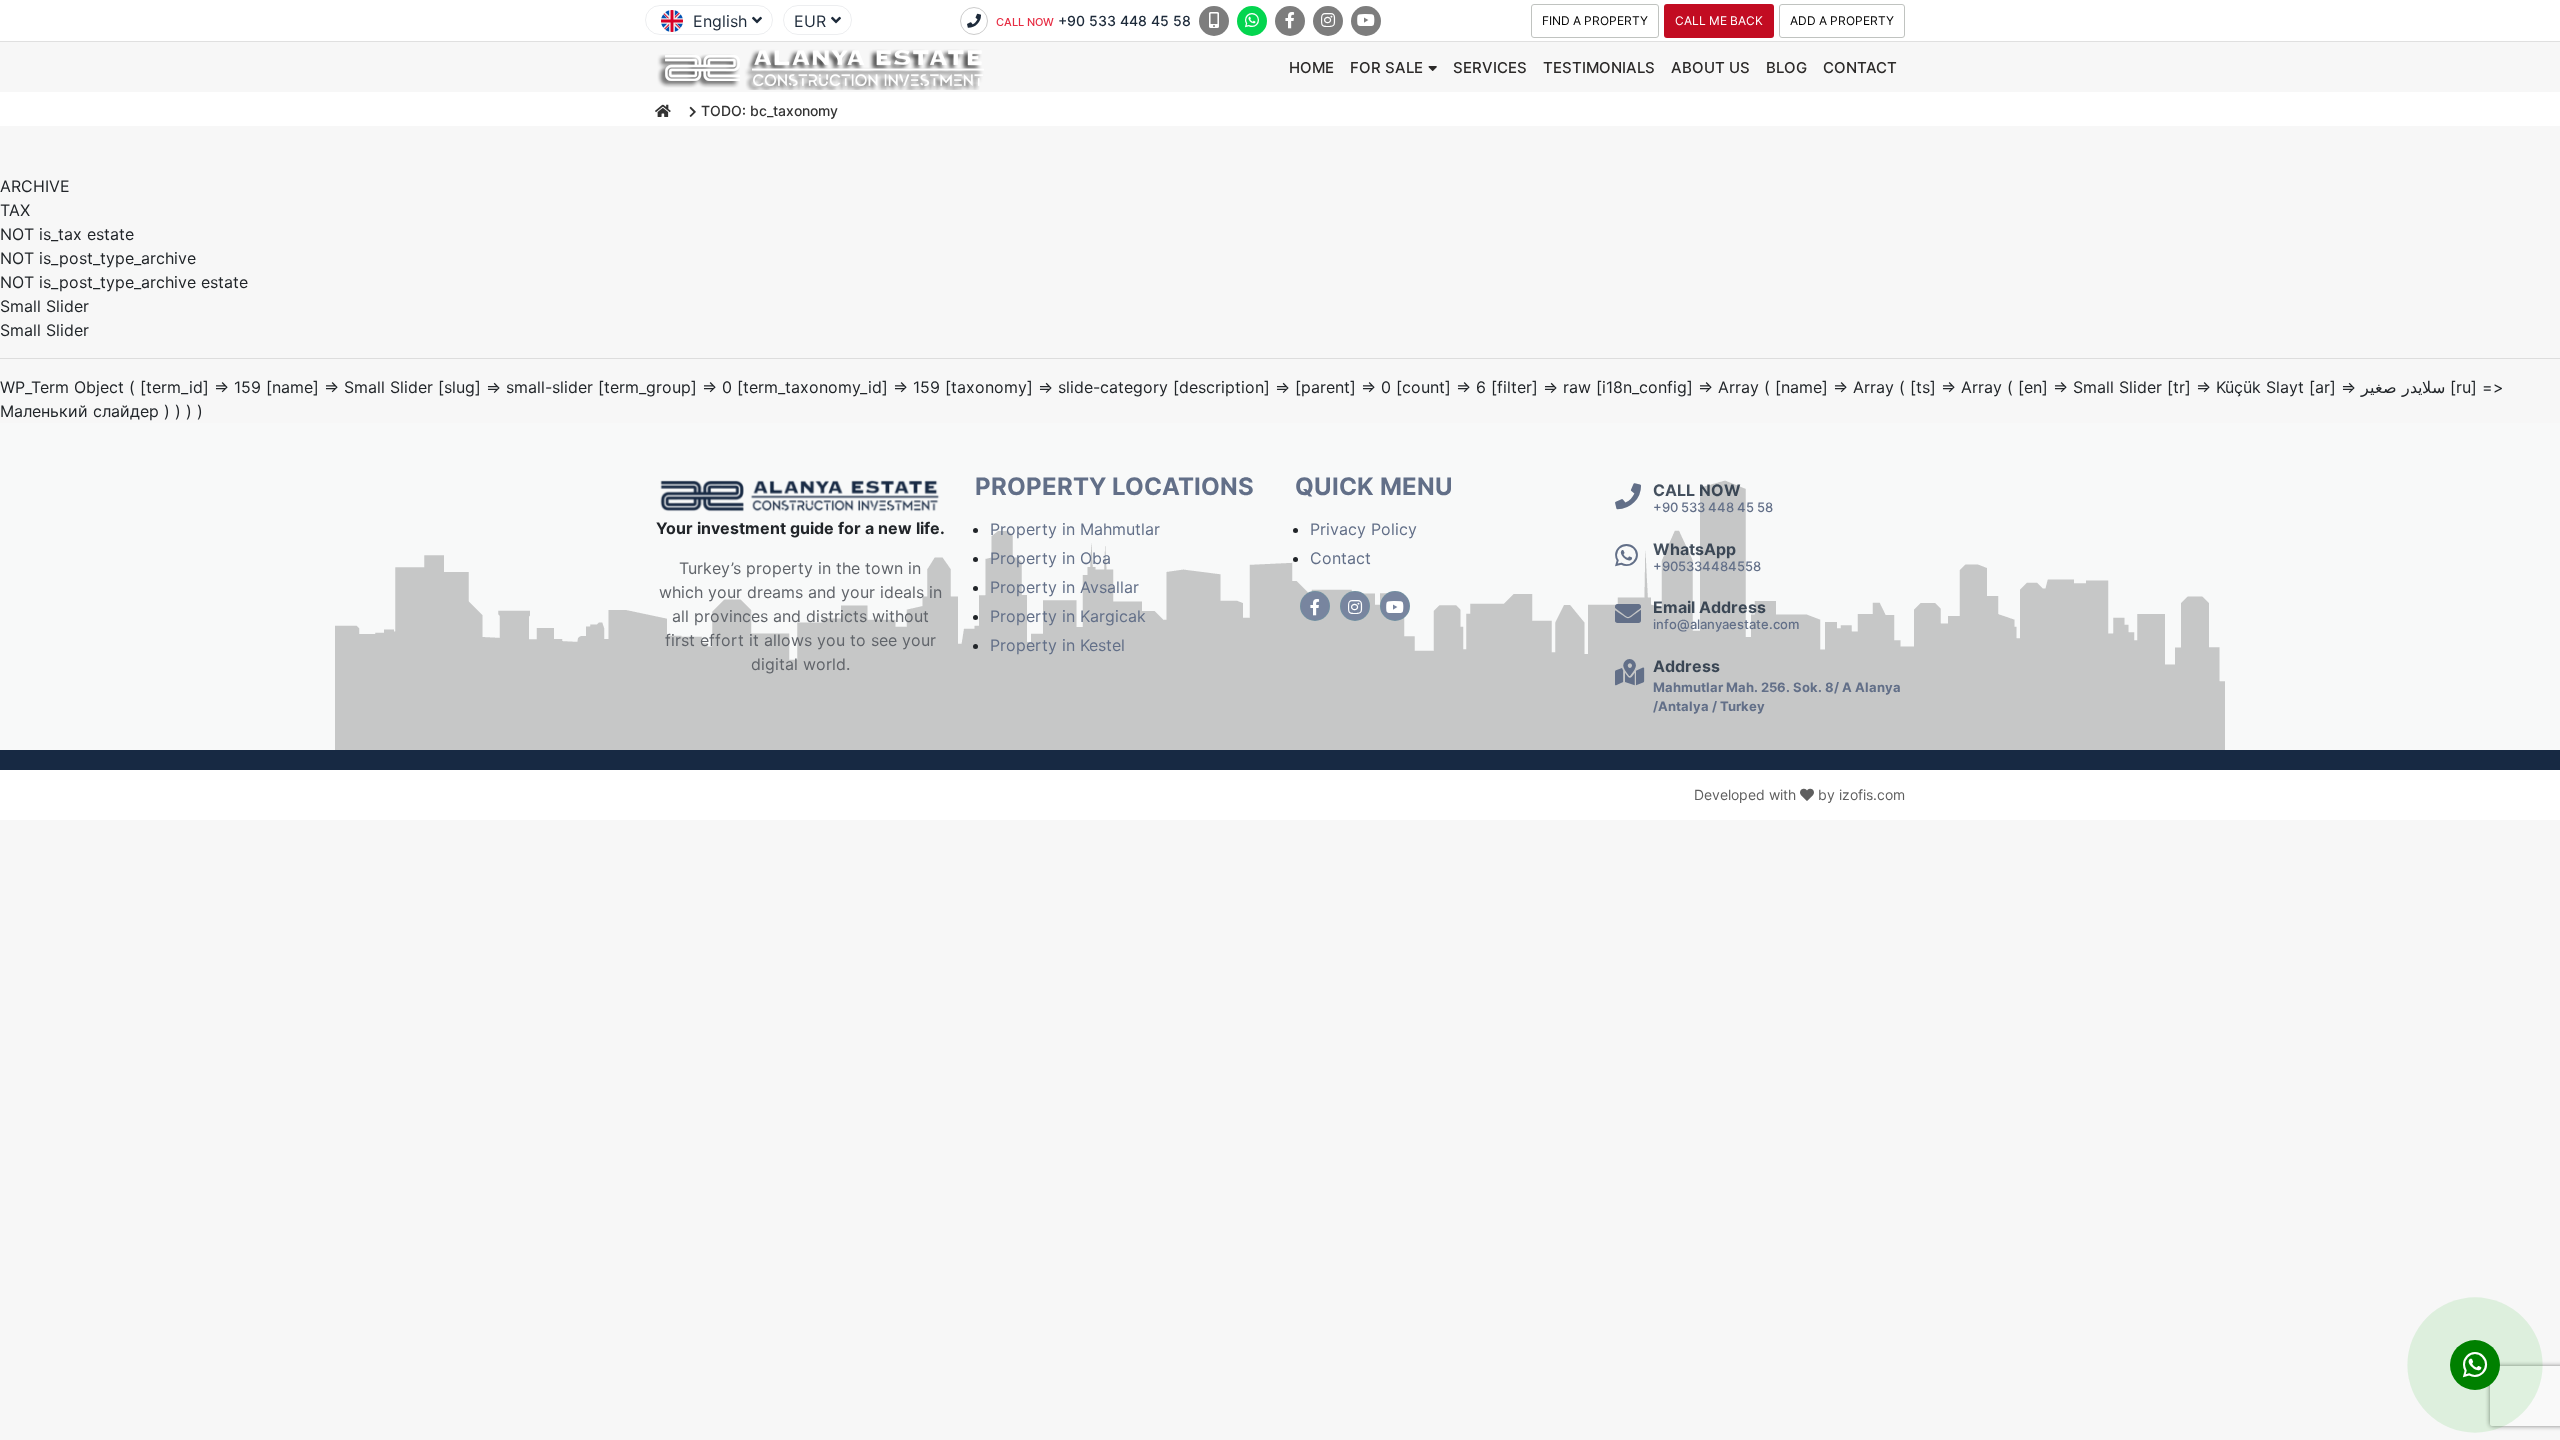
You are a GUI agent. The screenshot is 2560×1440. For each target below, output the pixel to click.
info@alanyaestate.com (1726, 624)
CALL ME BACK (1719, 20)
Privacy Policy (1363, 529)
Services (1490, 67)
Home (1311, 67)
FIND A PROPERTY (1595, 20)
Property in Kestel (1057, 645)
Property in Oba (1050, 558)
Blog (1786, 67)
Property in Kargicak (1068, 616)
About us (1710, 67)
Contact (1860, 67)
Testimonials (1599, 67)
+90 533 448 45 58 (1093, 20)
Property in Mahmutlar (1075, 529)
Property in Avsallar (1064, 587)
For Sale (1386, 67)
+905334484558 (1707, 566)
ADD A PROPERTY (1842, 20)
